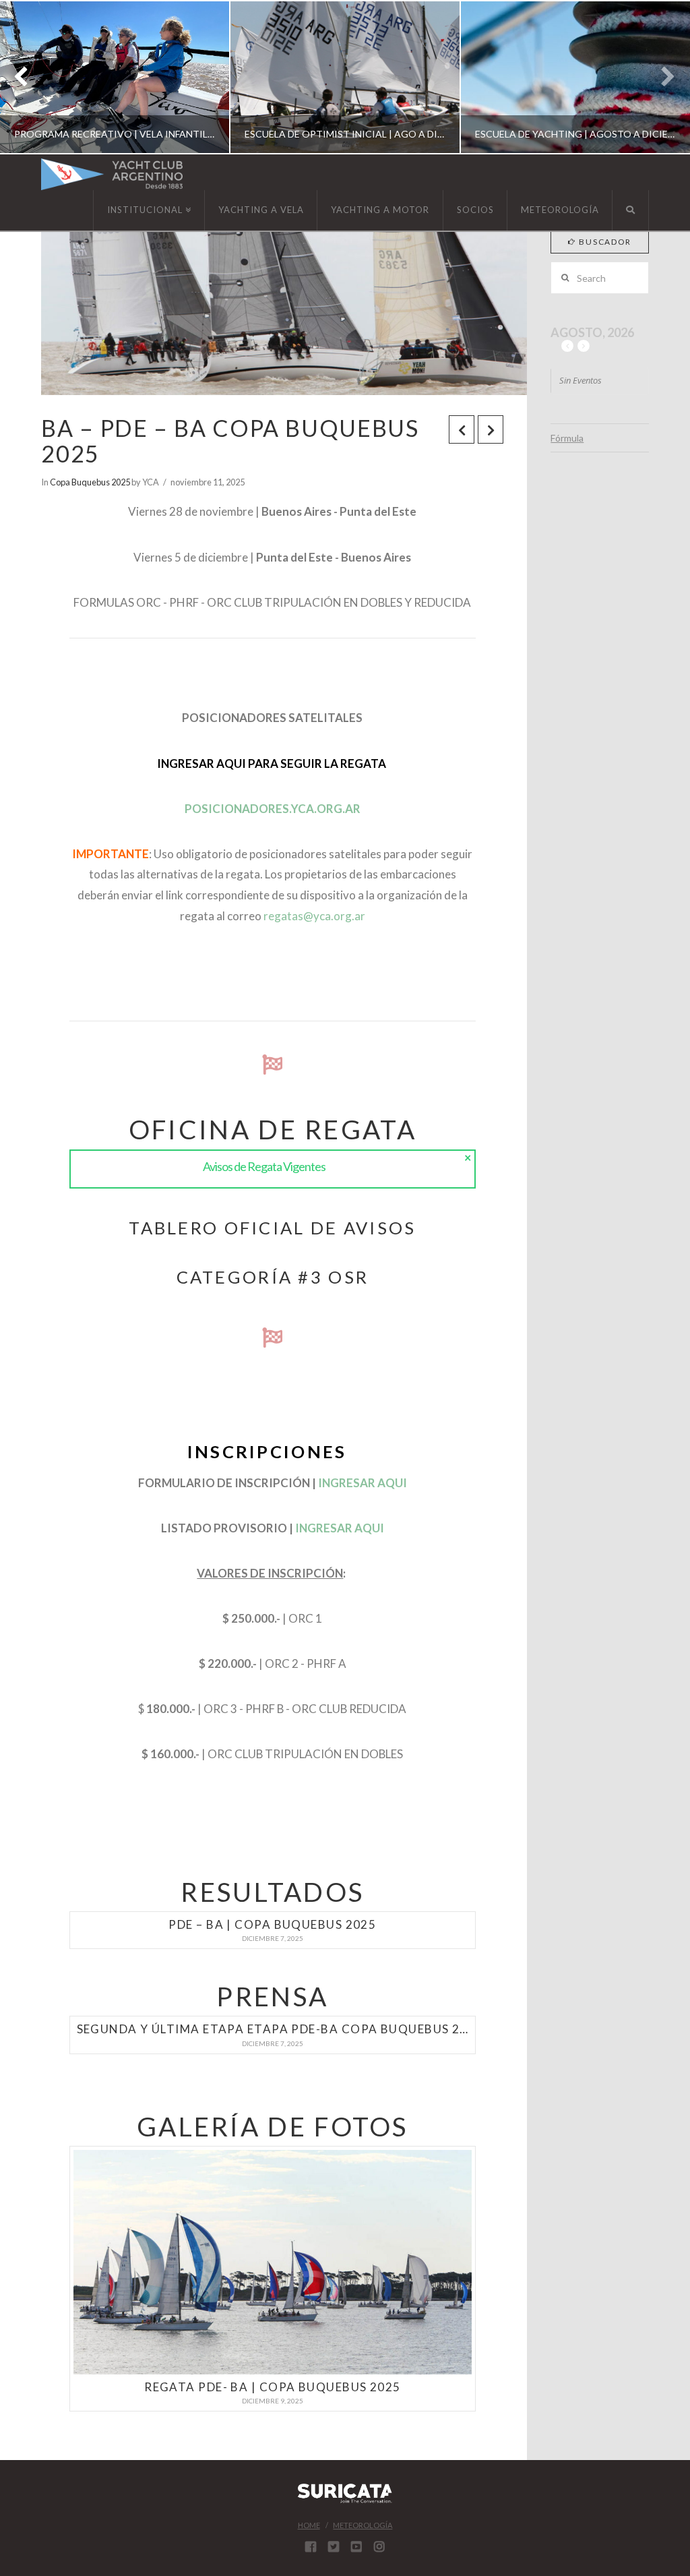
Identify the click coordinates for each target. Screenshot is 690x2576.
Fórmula (567, 438)
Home (309, 2525)
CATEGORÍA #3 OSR (273, 1277)
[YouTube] (356, 2546)
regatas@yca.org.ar (314, 916)
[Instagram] (379, 2546)
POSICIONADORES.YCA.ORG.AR (273, 809)
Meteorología (363, 2525)
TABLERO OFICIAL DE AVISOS (272, 1228)
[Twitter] (334, 2546)
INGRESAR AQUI (363, 1483)
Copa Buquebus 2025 (90, 482)
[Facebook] (311, 2546)
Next (661, 77)
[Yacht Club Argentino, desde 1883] (112, 174)
